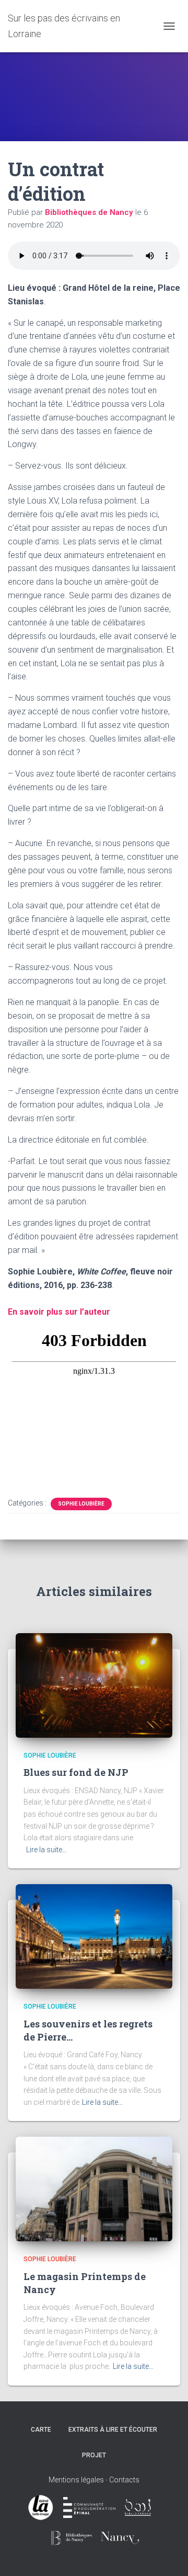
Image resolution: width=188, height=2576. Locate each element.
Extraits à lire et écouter (113, 2430)
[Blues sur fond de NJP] (94, 1685)
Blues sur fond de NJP (76, 1772)
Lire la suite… (46, 1850)
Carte (41, 2430)
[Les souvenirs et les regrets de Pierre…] (94, 1936)
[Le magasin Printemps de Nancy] (94, 2189)
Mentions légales (76, 2480)
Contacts (124, 2480)
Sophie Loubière (81, 1504)
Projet (94, 2455)
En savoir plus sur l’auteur (59, 1312)
